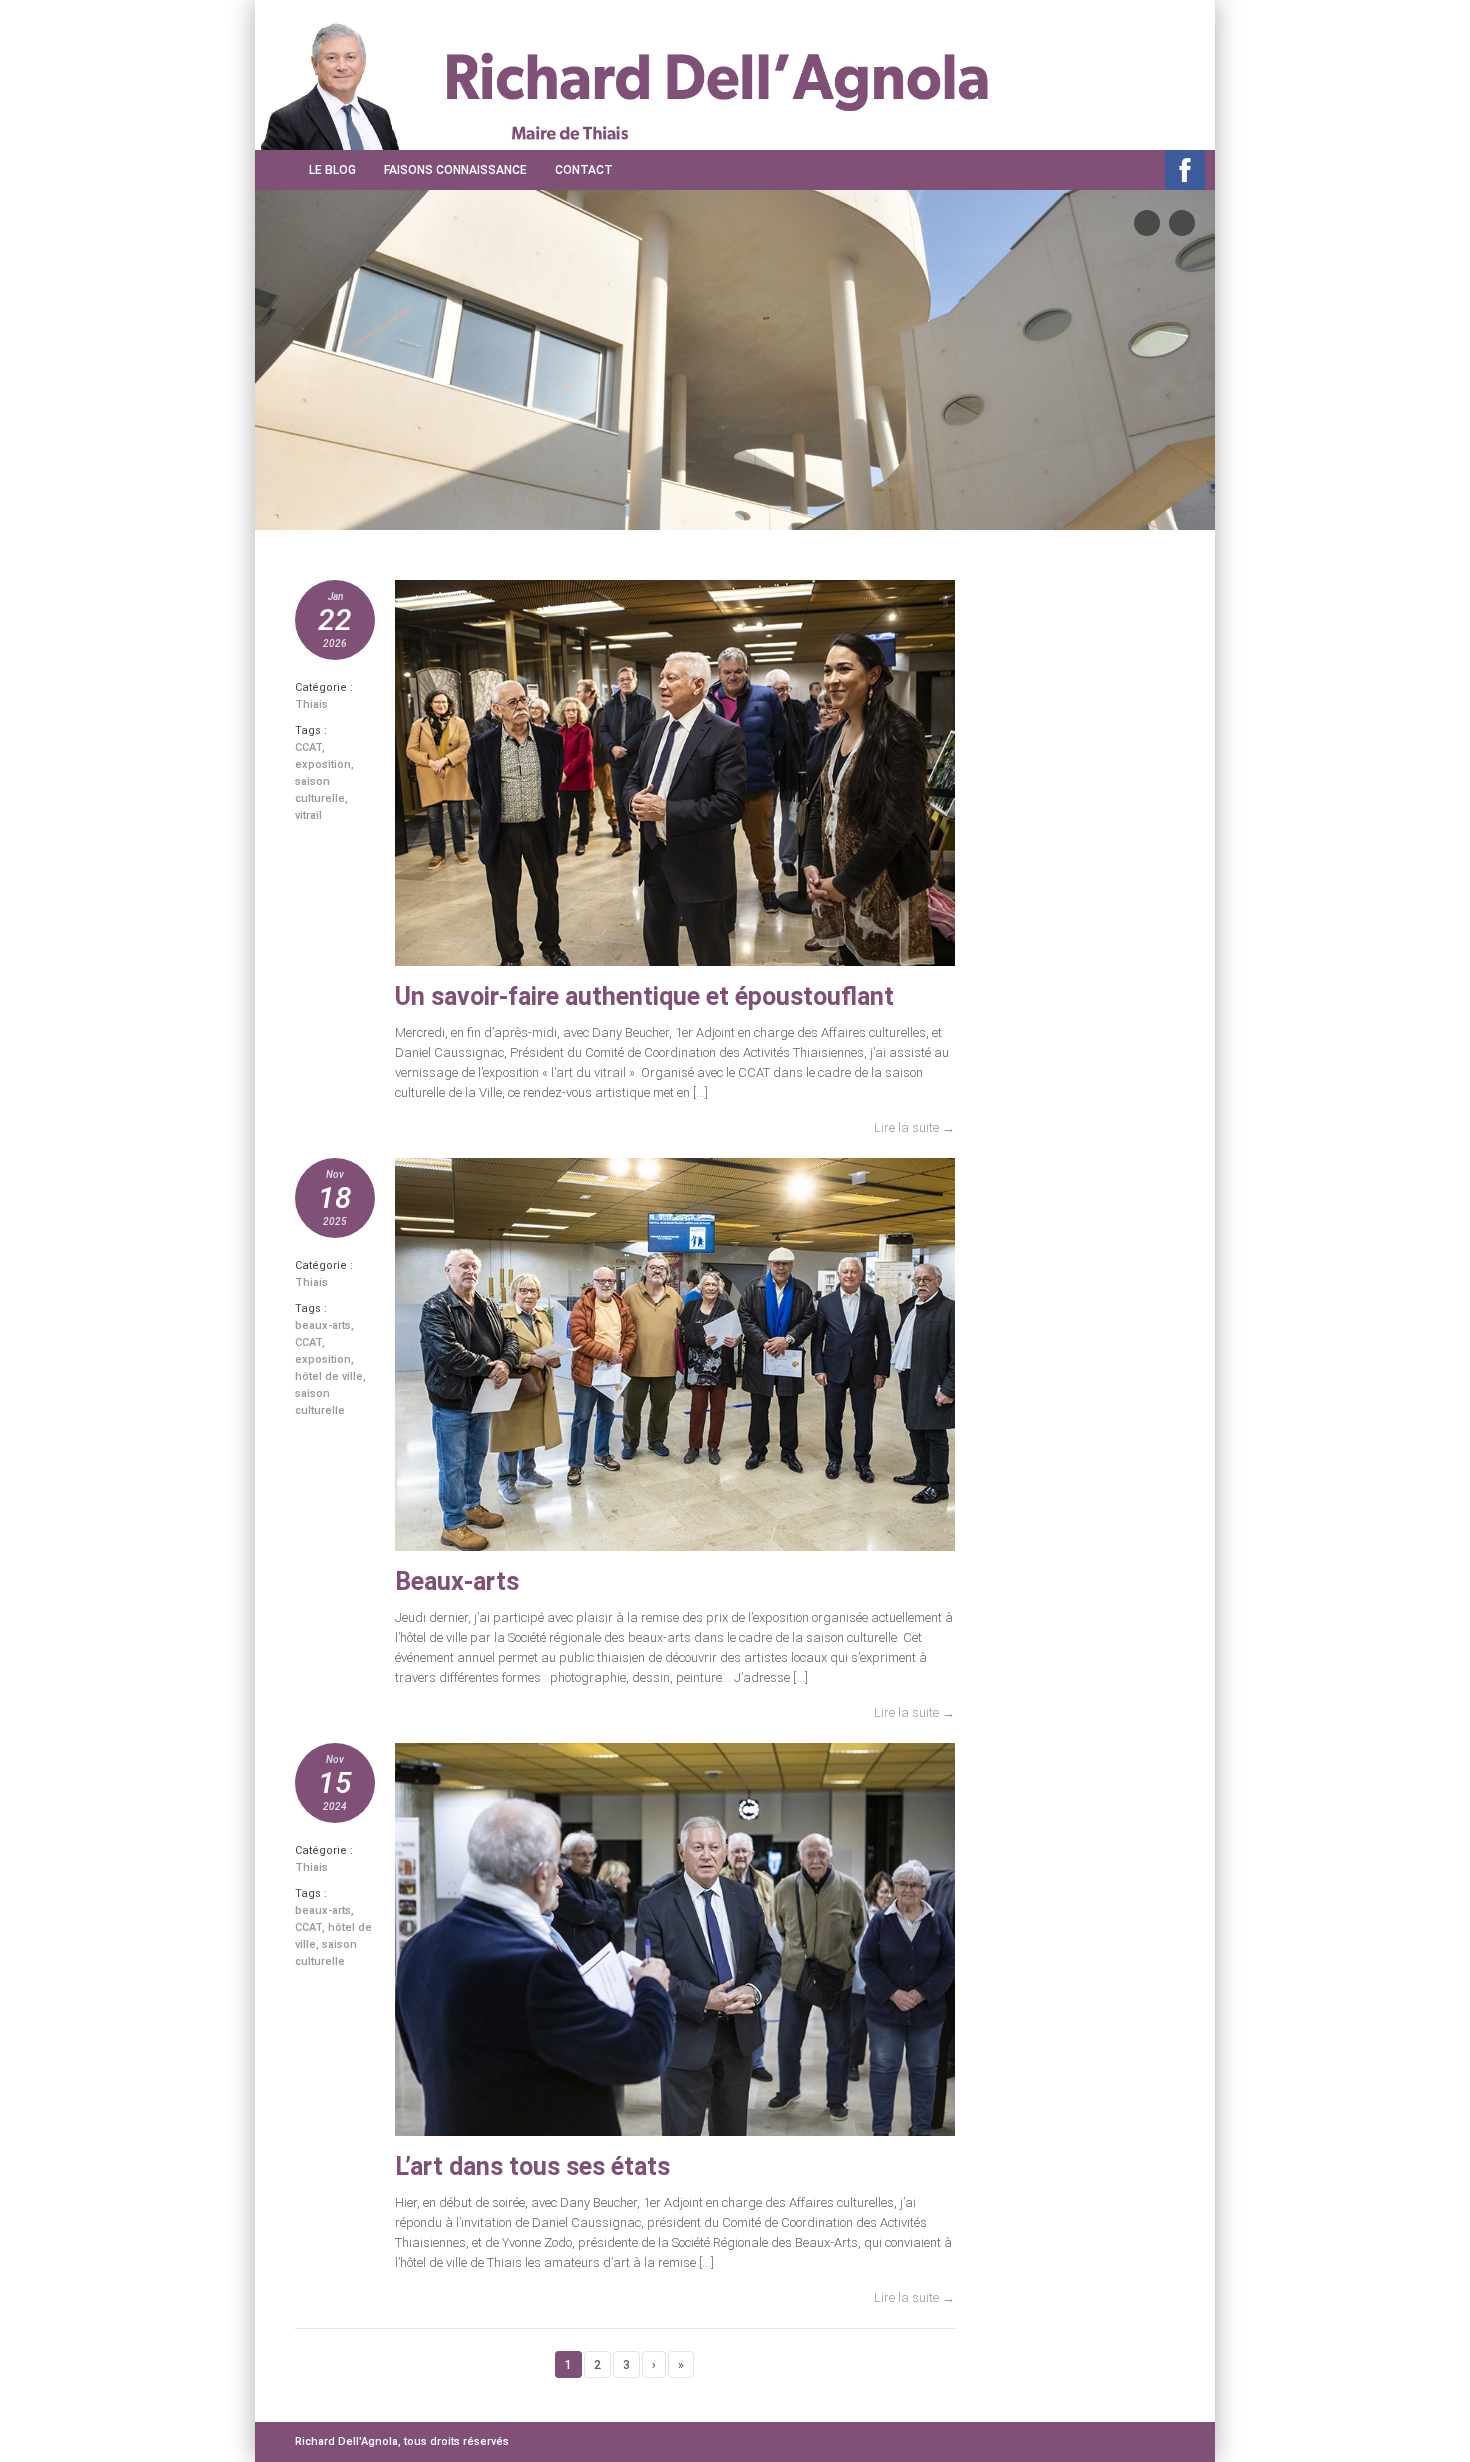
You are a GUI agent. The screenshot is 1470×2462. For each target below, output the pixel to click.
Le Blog (332, 170)
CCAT (308, 747)
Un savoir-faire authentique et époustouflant (644, 996)
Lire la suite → (914, 1127)
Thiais (311, 704)
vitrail (308, 815)
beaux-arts (323, 1325)
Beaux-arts (457, 1581)
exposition (323, 764)
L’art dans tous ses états (532, 2166)
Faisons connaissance (455, 170)
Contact (584, 170)
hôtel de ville (329, 1376)
